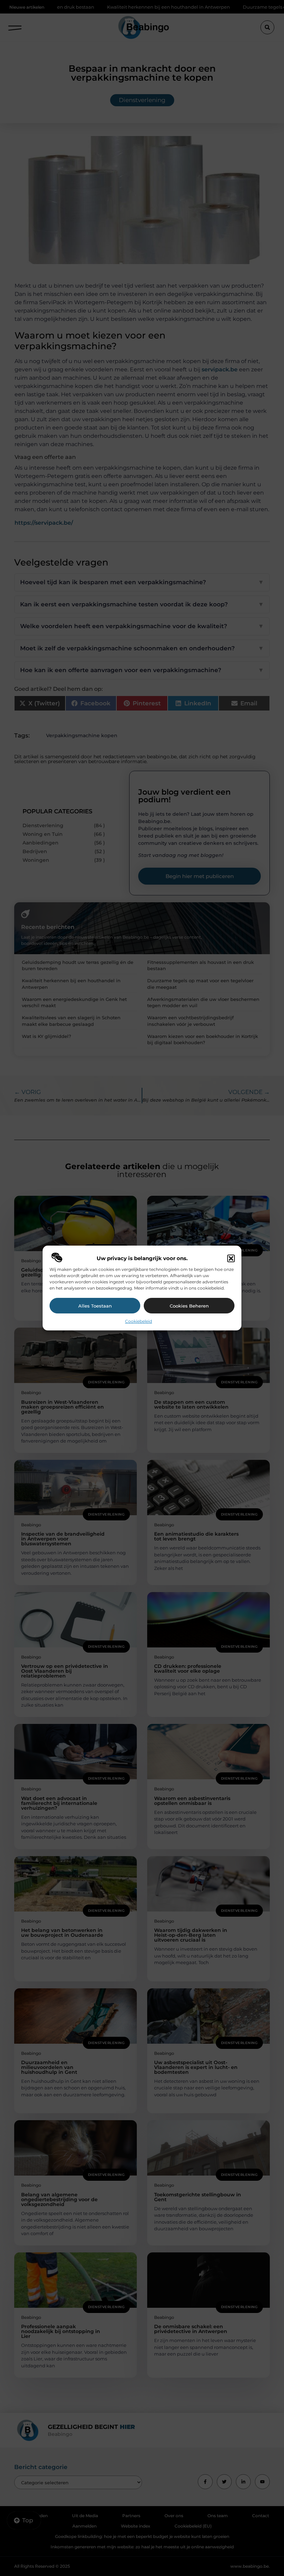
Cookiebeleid (139, 1321)
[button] (231, 1258)
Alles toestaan (95, 1306)
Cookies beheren (189, 1306)
